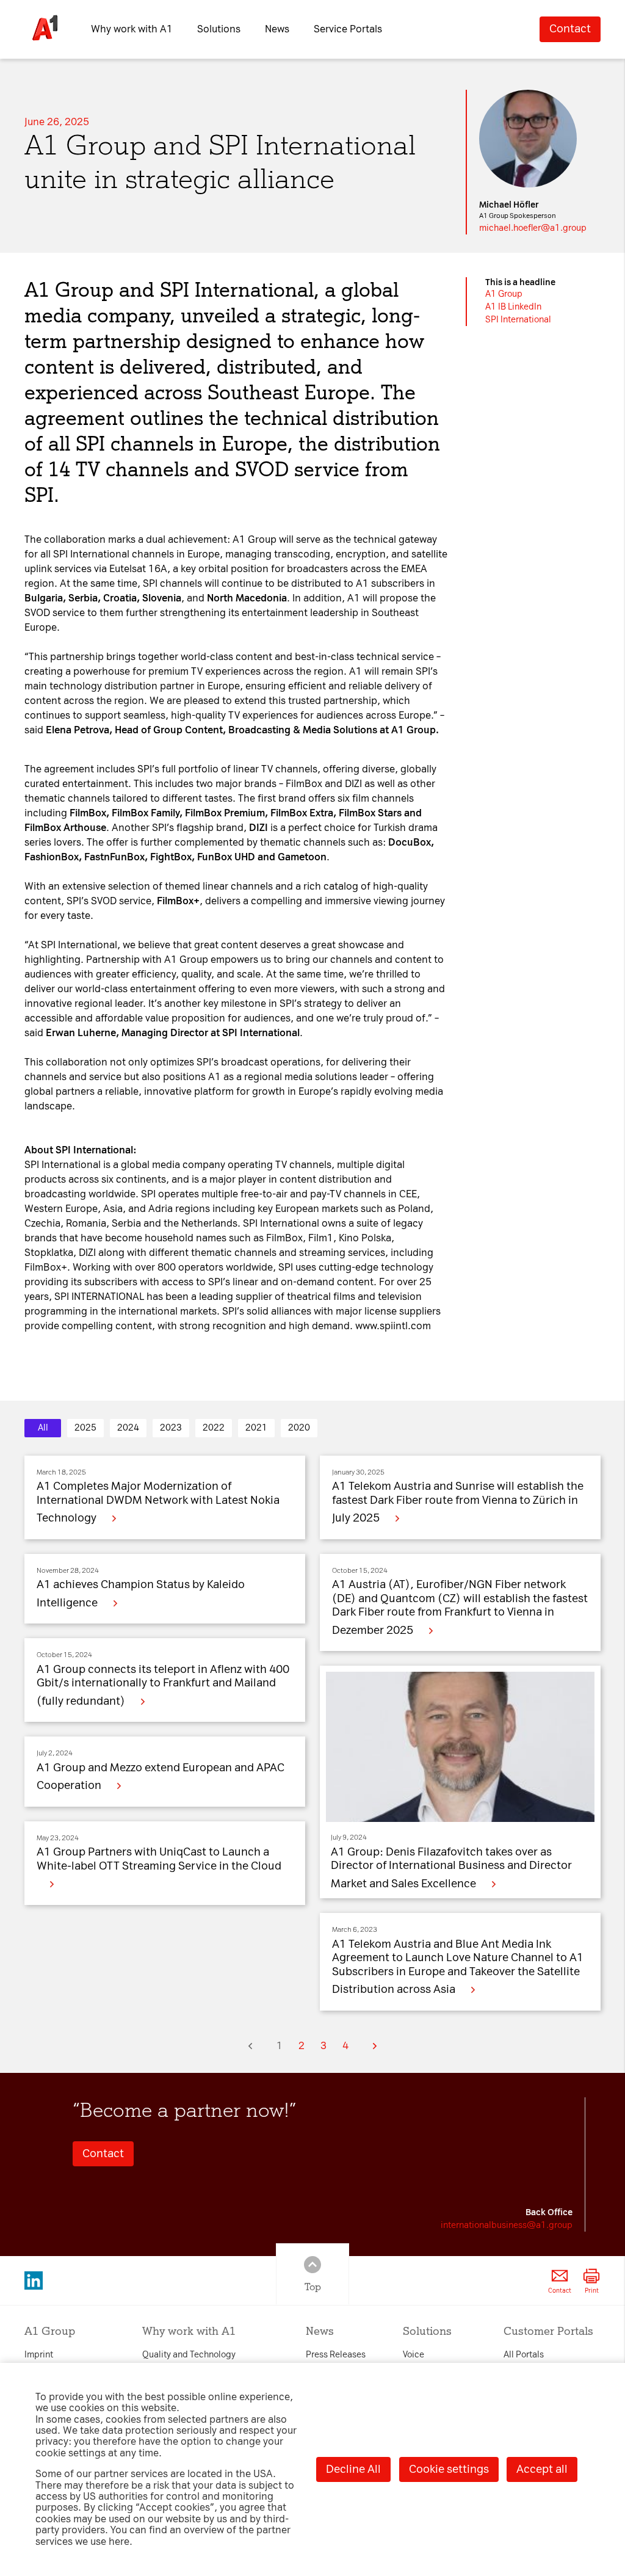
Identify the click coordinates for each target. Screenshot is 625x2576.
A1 (492, 294)
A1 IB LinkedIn (513, 307)
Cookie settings (449, 2469)
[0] (250, 2046)
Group (510, 294)
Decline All (353, 2469)
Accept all (542, 2469)
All (43, 1428)
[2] (375, 2046)
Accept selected (417, 1470)
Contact (570, 29)
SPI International (518, 320)
